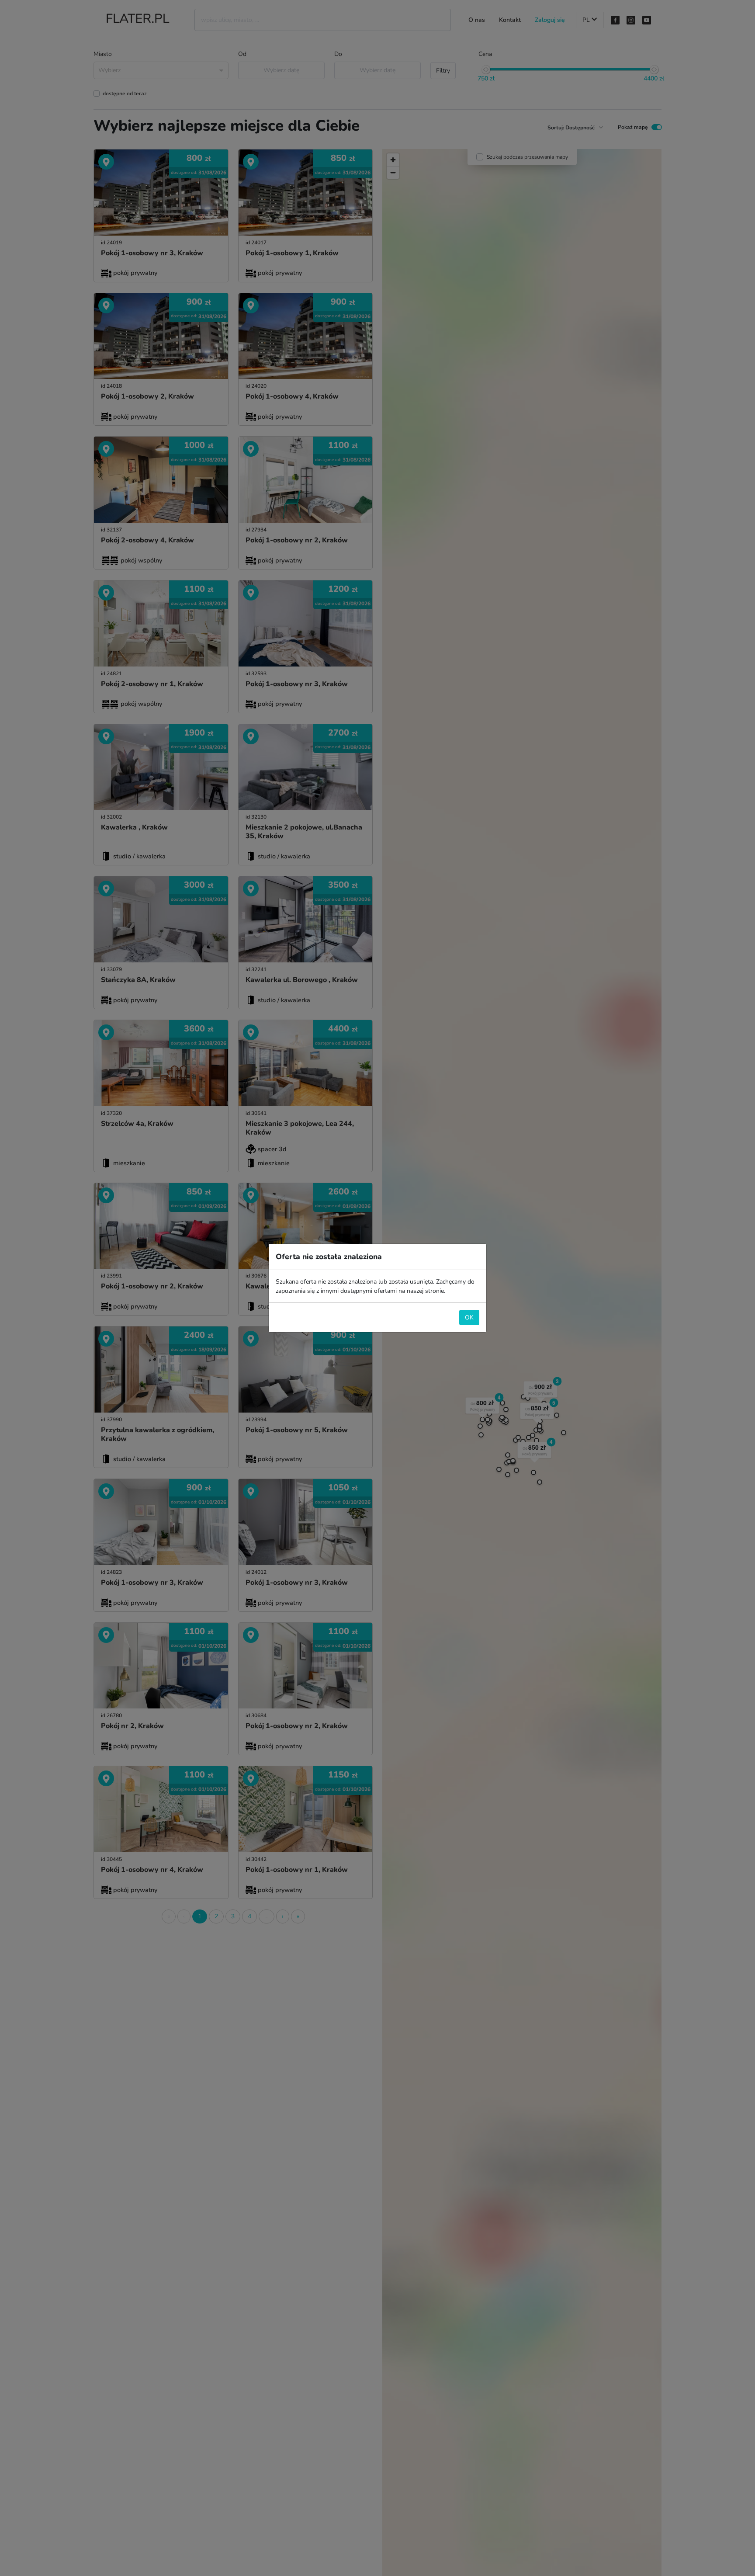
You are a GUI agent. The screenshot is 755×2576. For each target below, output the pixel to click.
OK (469, 1318)
